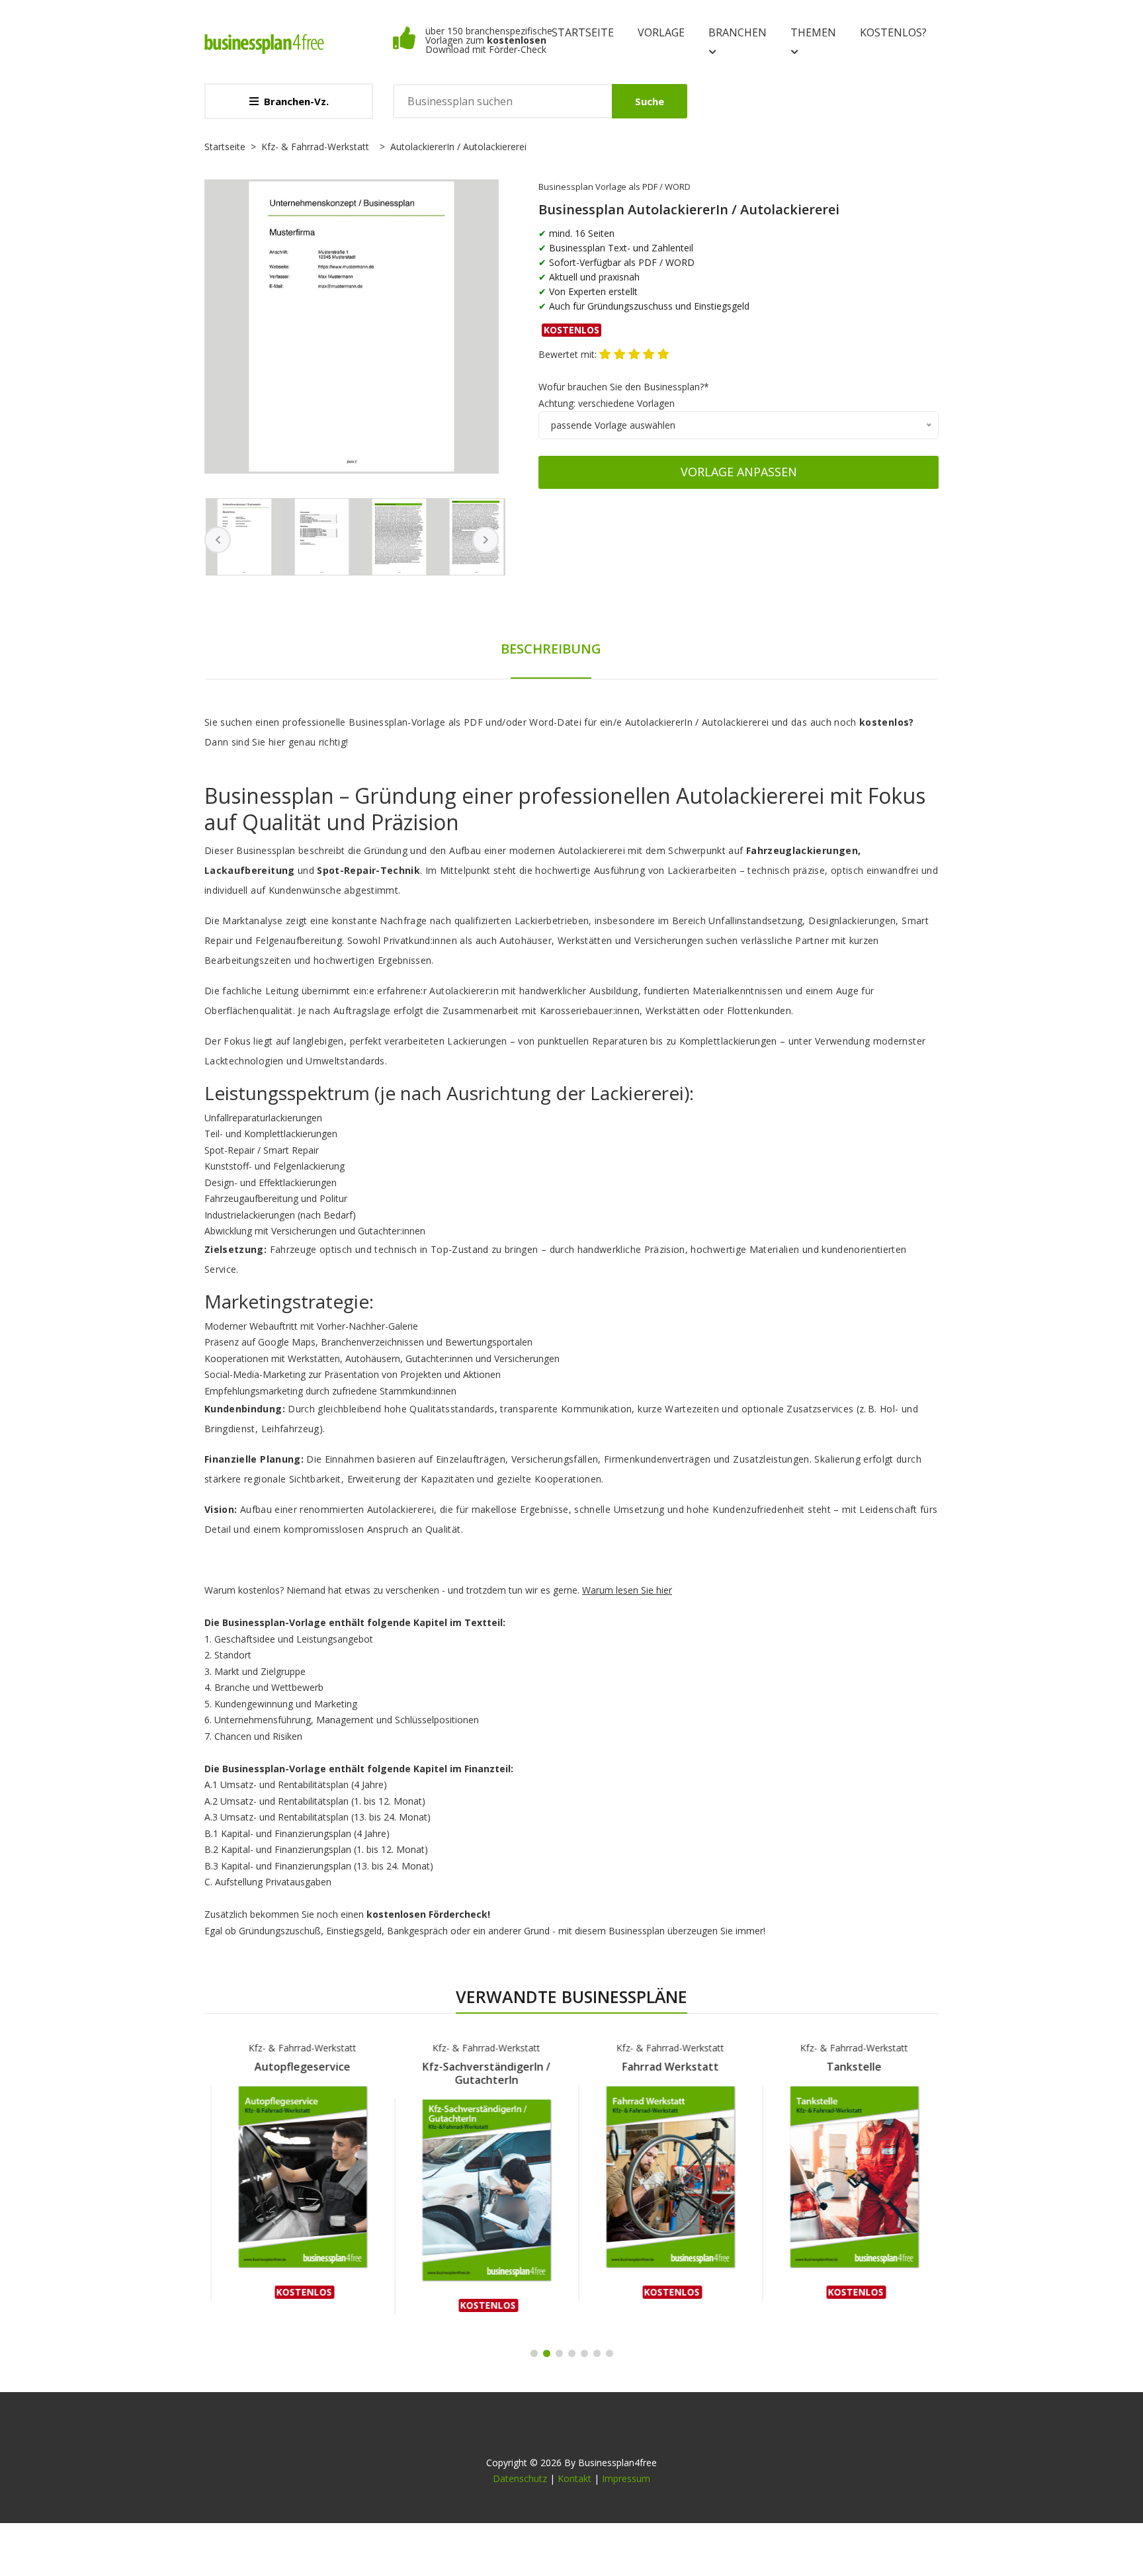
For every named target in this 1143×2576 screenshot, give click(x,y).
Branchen (738, 32)
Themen (813, 32)
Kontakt (574, 2478)
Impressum (626, 2478)
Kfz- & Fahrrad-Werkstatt (315, 147)
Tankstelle (848, 2067)
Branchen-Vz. (296, 101)
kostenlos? (893, 32)
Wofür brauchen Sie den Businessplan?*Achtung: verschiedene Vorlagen (624, 395)
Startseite (583, 32)
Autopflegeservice (297, 2067)
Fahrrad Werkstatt (664, 2067)
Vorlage (661, 32)
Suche (650, 101)
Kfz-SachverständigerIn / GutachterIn (481, 2073)
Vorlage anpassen (739, 472)
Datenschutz (520, 2478)
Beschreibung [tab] (551, 649)
